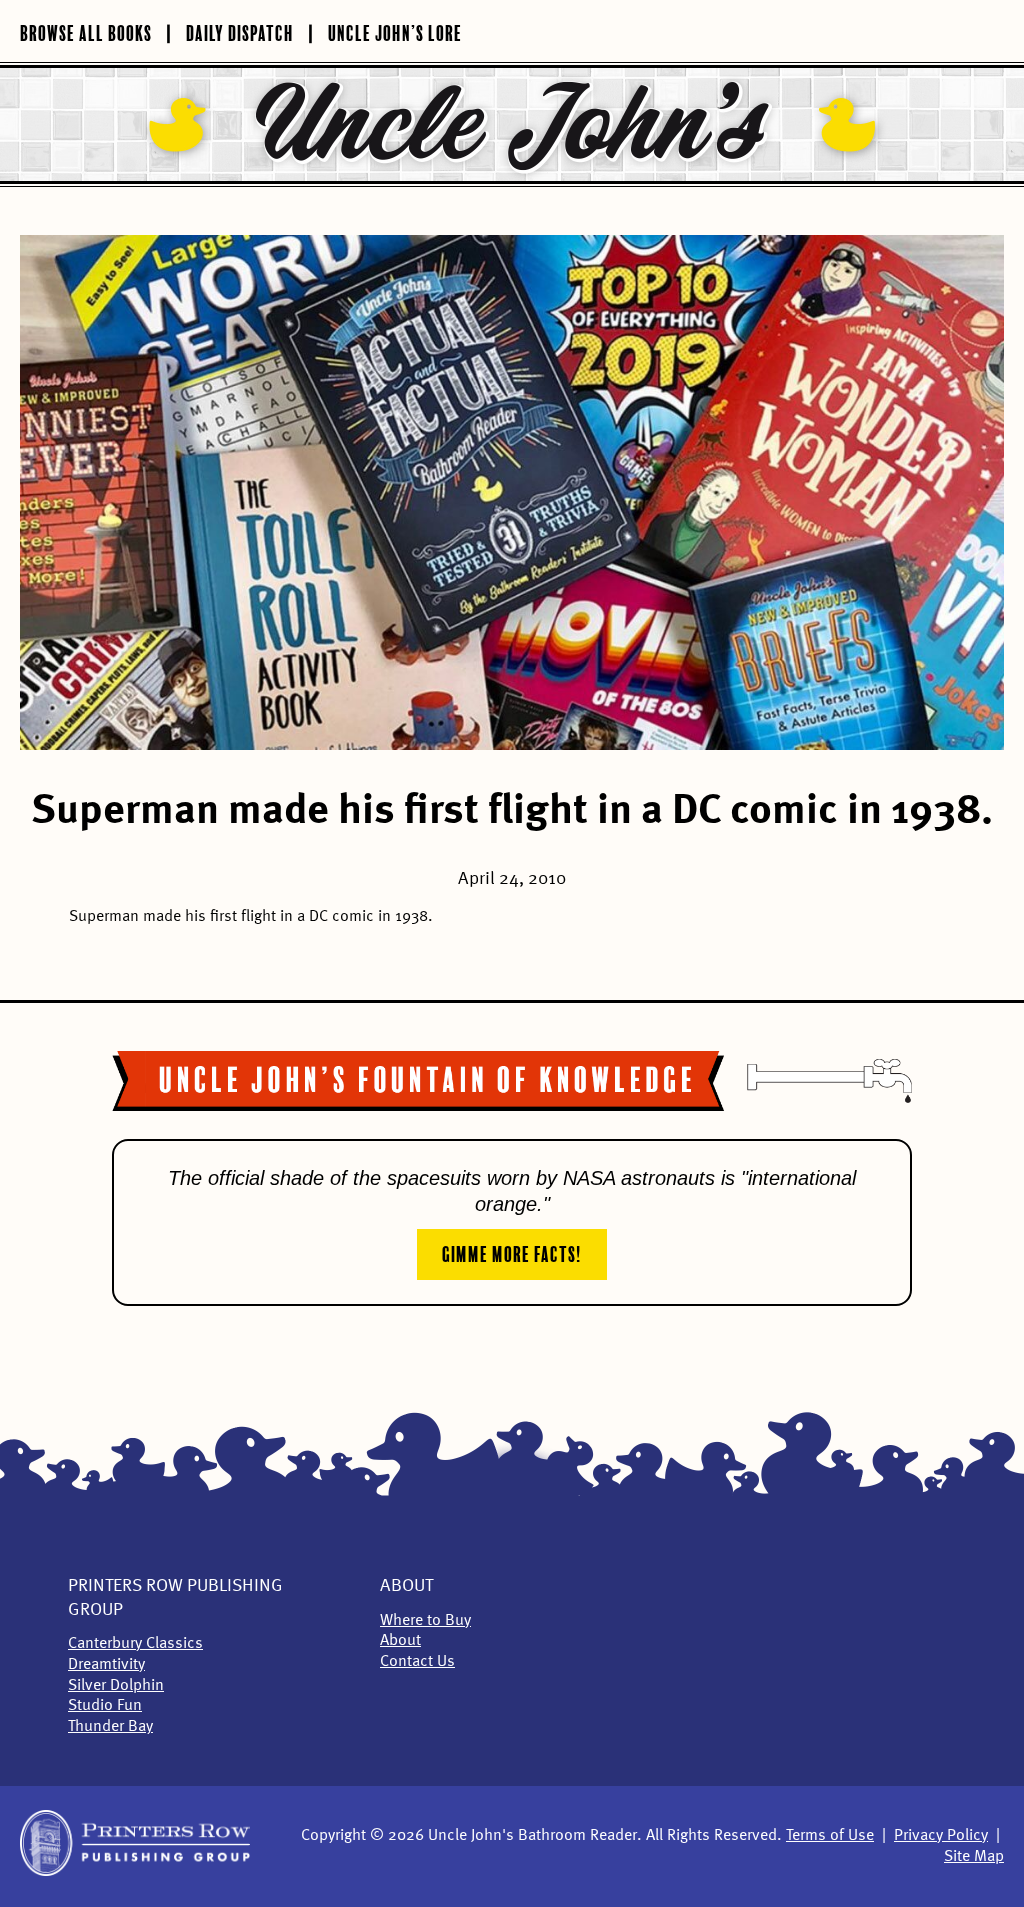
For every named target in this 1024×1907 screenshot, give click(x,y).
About (406, 1586)
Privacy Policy (941, 1836)
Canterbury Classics (135, 1644)
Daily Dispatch (240, 31)
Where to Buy (425, 1621)
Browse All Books (86, 31)
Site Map (974, 1857)
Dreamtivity (106, 1665)
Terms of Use (830, 1836)
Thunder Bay (110, 1727)
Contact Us (417, 1662)
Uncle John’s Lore (395, 31)
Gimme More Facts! (512, 1252)
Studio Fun (105, 1706)
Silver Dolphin (116, 1686)
